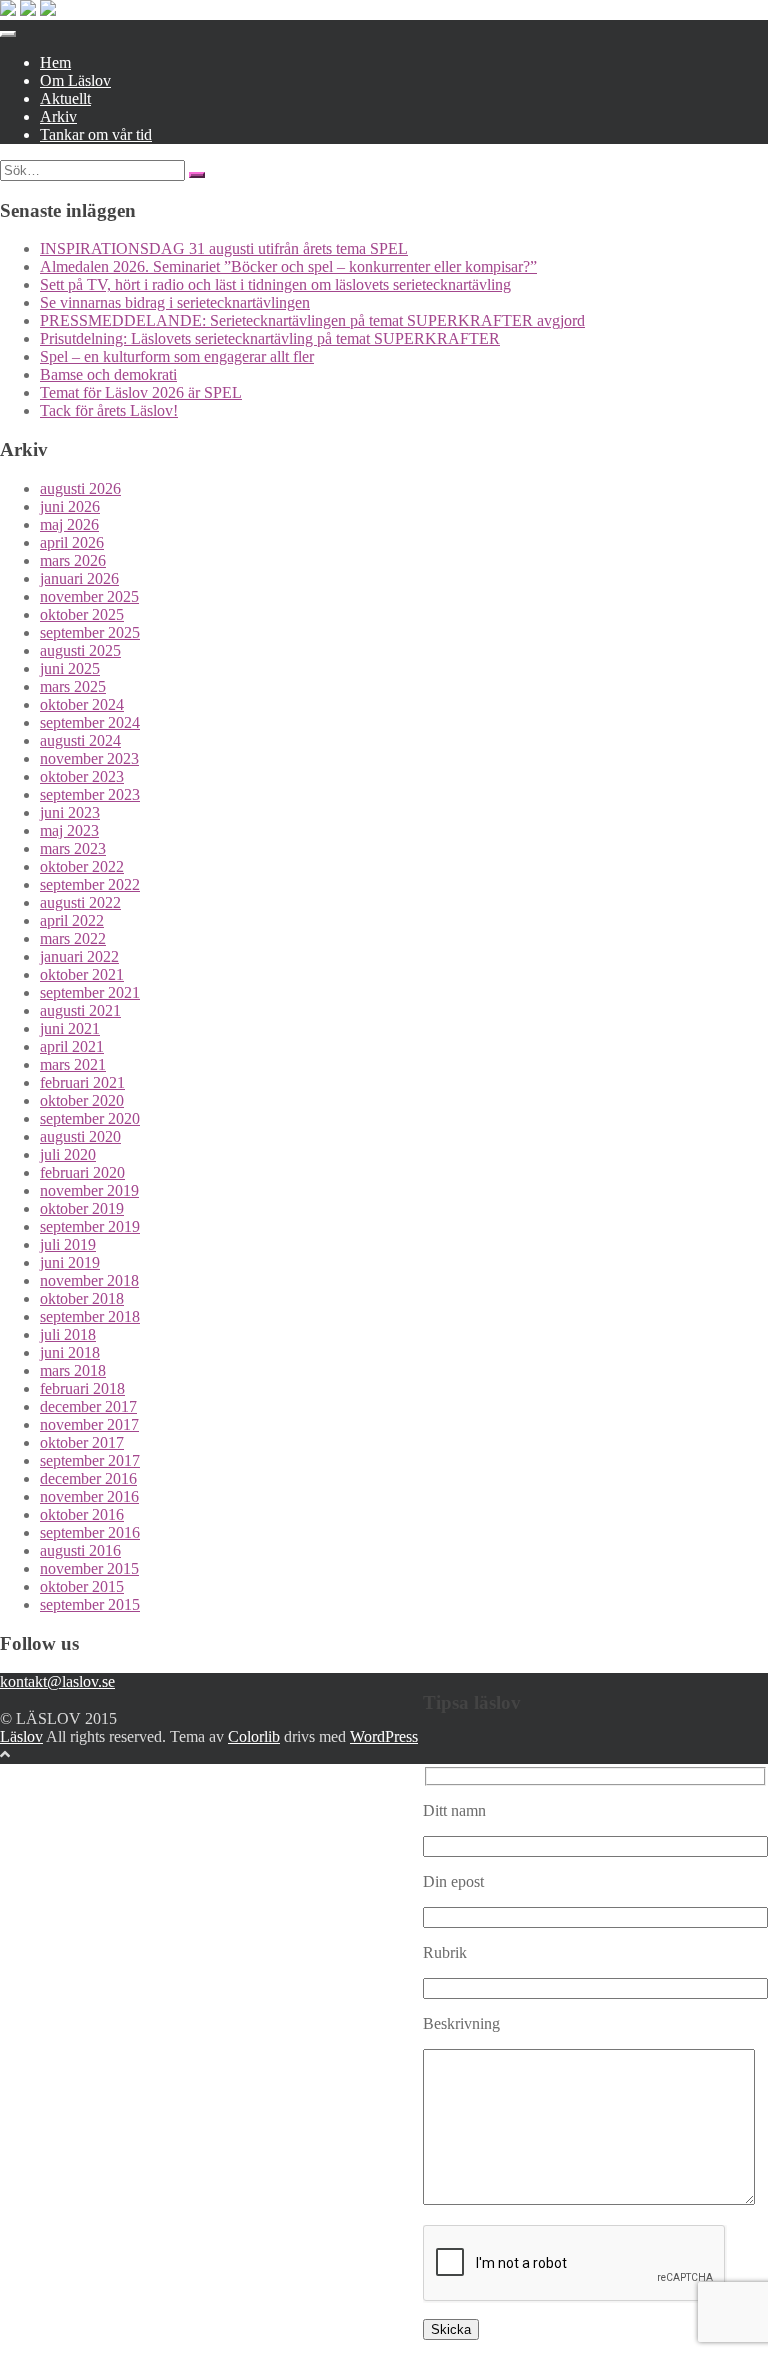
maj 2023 (69, 830)
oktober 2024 (82, 704)
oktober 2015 (82, 1586)
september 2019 (90, 1226)
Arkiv (58, 116)
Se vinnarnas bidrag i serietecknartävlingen (175, 302)
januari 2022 (79, 956)
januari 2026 (79, 578)
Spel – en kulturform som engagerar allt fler (177, 356)
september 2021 (90, 992)
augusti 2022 (80, 902)
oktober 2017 (82, 1442)
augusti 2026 (80, 488)
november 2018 (89, 1280)
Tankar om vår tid (96, 134)
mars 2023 (73, 848)
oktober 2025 (82, 614)
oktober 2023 (82, 776)
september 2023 (90, 794)
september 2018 (90, 1316)
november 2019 (89, 1190)
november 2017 (89, 1424)
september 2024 (90, 722)
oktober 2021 (82, 974)
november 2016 (89, 1496)
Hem (55, 62)
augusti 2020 (80, 1136)
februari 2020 (82, 1172)
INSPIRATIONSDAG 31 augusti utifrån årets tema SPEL (224, 248)
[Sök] (197, 175)
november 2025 (89, 596)
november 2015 (89, 1568)
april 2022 (72, 920)
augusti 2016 (80, 1550)
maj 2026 (69, 524)
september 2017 (90, 1460)
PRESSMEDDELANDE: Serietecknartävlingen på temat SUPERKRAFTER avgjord (312, 320)
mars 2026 (73, 560)
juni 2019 (70, 1262)
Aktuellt (65, 98)
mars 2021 (73, 1064)
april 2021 (72, 1046)
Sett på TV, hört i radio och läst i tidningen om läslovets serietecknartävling (275, 284)
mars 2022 (73, 938)
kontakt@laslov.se (57, 1681)
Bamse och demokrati (108, 374)
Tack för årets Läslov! (109, 410)
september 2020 (90, 1118)
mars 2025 (73, 686)
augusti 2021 (80, 1010)
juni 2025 (70, 668)
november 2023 (89, 758)
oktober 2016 (82, 1514)
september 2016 (90, 1532)
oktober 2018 (82, 1298)
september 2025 (90, 632)
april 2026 (72, 542)
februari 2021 (82, 1082)
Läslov (21, 1736)
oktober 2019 (82, 1208)
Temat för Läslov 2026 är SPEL (141, 392)
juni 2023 (70, 812)
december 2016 (88, 1478)
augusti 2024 (80, 740)
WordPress (384, 1736)
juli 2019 (68, 1244)
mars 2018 (73, 1370)
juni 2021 (70, 1028)
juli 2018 (68, 1334)
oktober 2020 (82, 1100)
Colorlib (254, 1736)
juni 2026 (70, 506)
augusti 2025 (80, 650)
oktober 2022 (82, 866)
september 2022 (90, 884)
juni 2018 (70, 1352)
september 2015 (90, 1604)
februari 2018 (82, 1388)
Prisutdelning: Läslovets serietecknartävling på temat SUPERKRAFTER (270, 338)
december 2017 (88, 1406)
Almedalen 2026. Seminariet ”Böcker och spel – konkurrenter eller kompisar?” (288, 266)
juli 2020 (68, 1154)
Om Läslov (75, 80)
